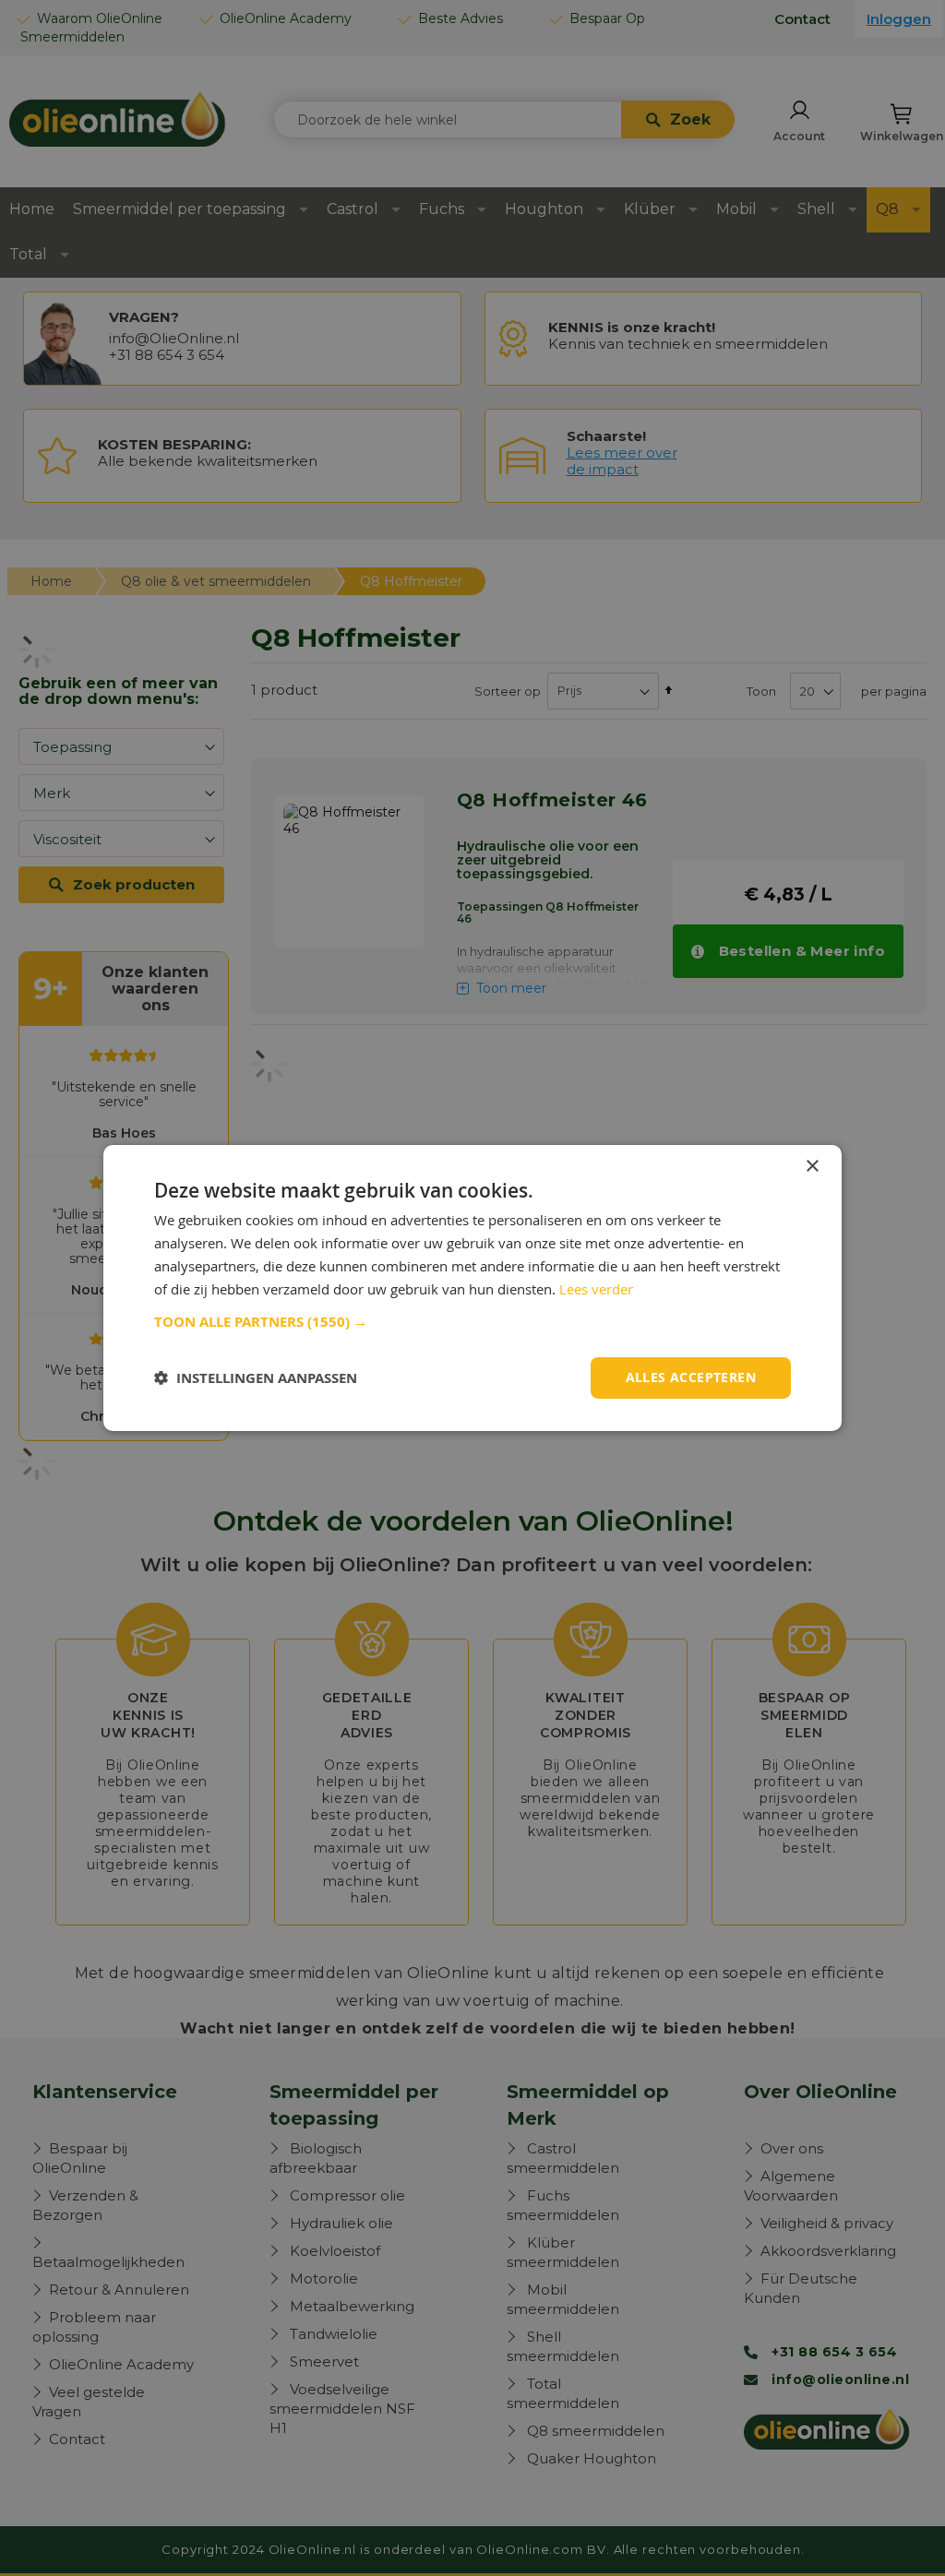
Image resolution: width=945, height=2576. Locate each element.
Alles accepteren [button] (691, 1377)
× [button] (812, 1167)
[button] (472, 1322)
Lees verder (596, 1289)
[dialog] (472, 1288)
